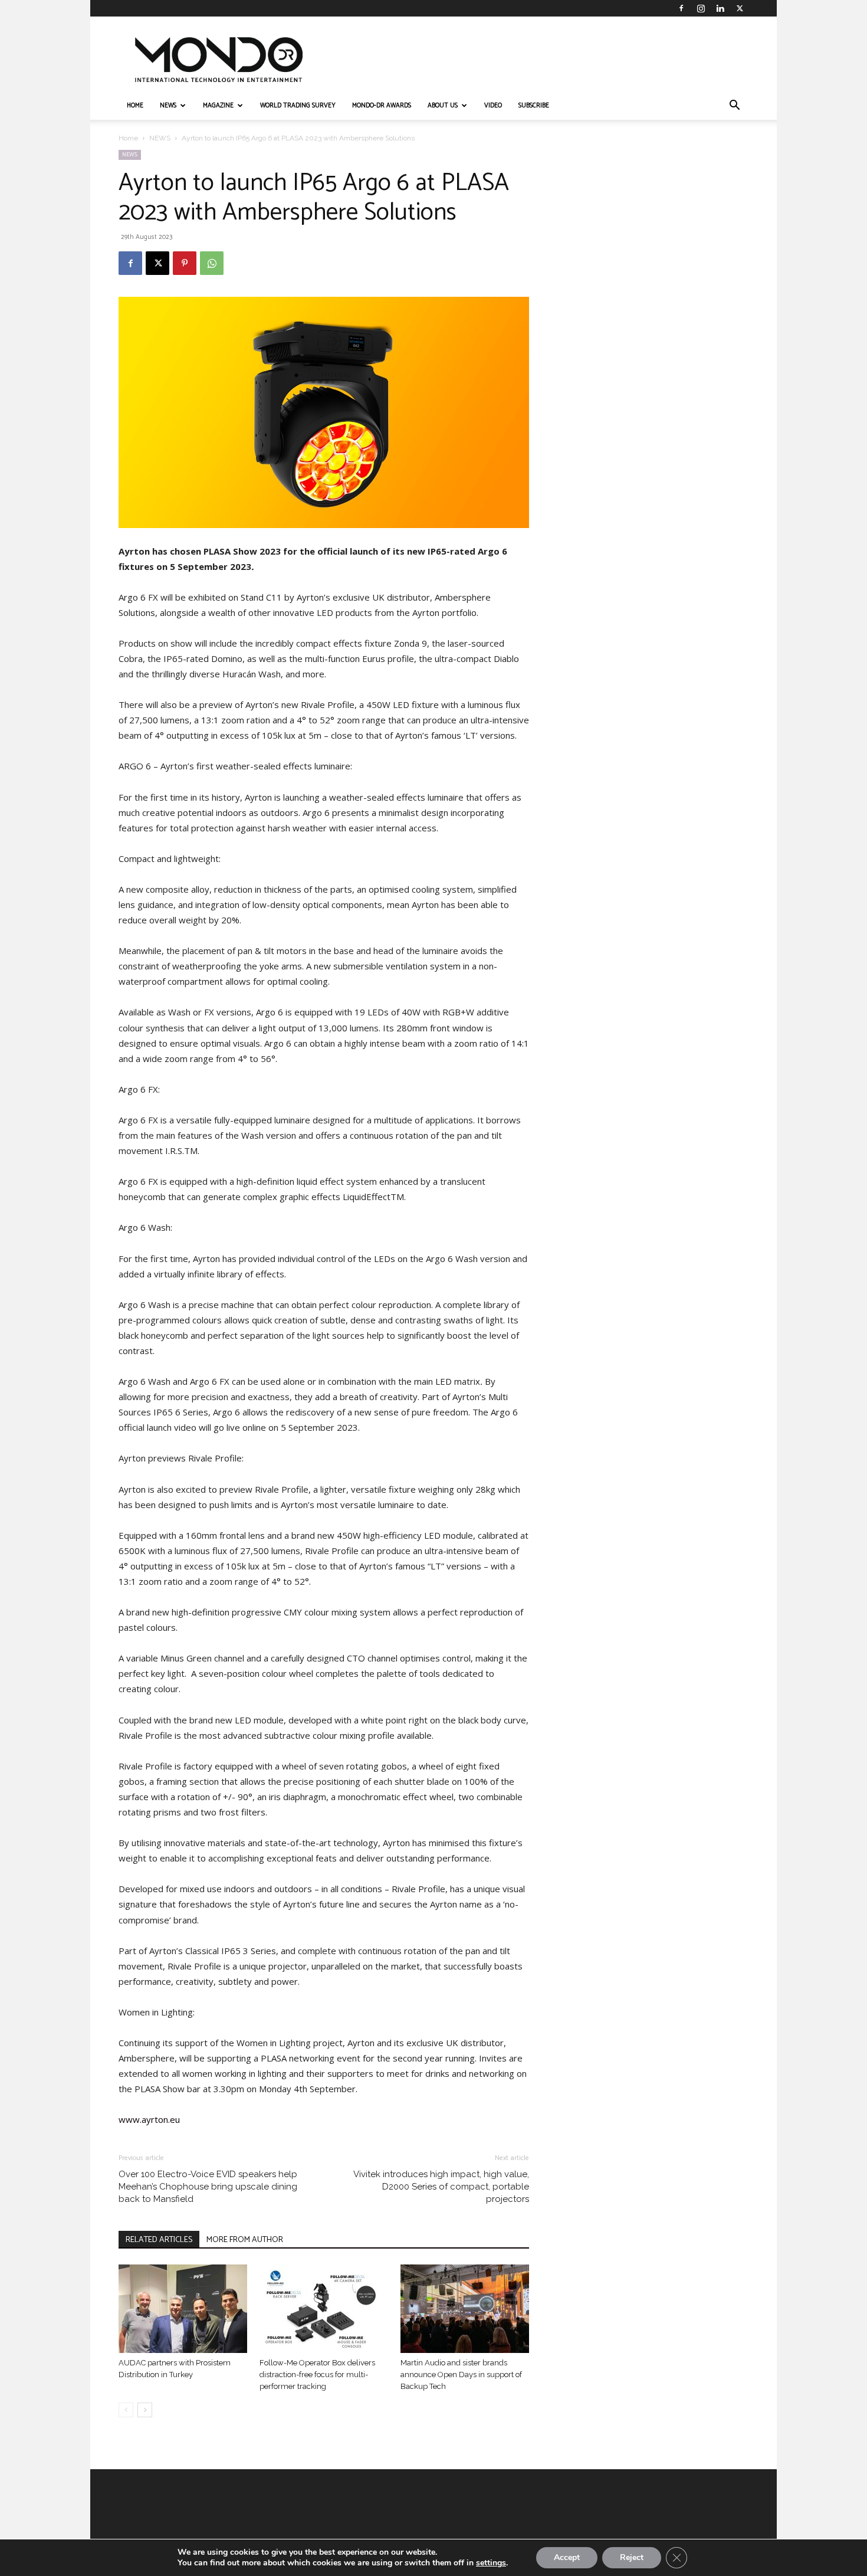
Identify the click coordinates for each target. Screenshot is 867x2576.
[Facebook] (681, 8)
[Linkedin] (720, 8)
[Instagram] (701, 8)
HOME (135, 106)
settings (491, 2563)
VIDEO (493, 106)
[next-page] (145, 2410)
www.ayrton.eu (149, 2119)
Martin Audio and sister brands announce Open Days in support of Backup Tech (461, 2375)
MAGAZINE (218, 106)
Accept (567, 2557)
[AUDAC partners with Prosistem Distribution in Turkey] (183, 2309)
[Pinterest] (185, 263)
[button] (734, 106)
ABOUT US (443, 106)
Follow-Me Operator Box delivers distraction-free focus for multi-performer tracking (317, 2375)
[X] (740, 8)
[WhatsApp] (212, 263)
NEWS (168, 106)
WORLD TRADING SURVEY (298, 106)
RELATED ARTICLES (159, 2240)
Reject (632, 2557)
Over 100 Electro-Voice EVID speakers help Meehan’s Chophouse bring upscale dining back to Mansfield (208, 2187)
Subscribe (534, 106)
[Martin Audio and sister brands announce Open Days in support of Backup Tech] (465, 2309)
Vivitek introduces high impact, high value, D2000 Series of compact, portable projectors (441, 2187)
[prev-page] (126, 2410)
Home (128, 138)
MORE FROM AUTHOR (245, 2240)
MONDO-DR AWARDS (382, 106)
